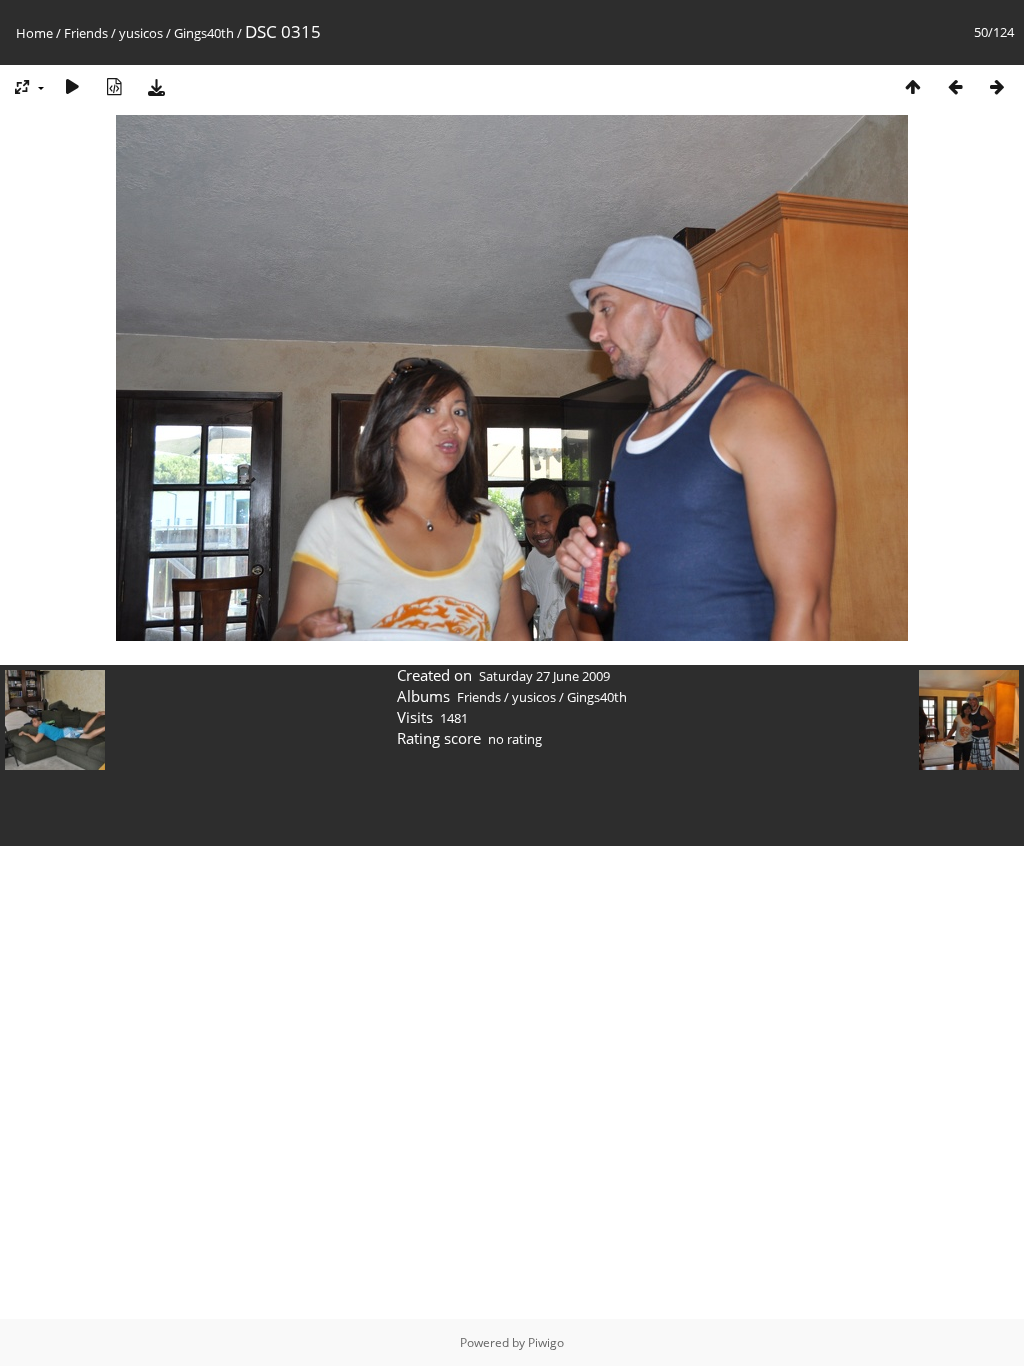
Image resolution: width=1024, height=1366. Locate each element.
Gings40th (204, 33)
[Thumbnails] (913, 86)
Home (34, 33)
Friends (86, 33)
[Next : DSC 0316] (997, 86)
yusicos (141, 33)
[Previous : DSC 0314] (955, 86)
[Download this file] (156, 86)
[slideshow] (72, 86)
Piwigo (546, 1342)
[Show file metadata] (114, 86)
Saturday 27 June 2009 (544, 676)
